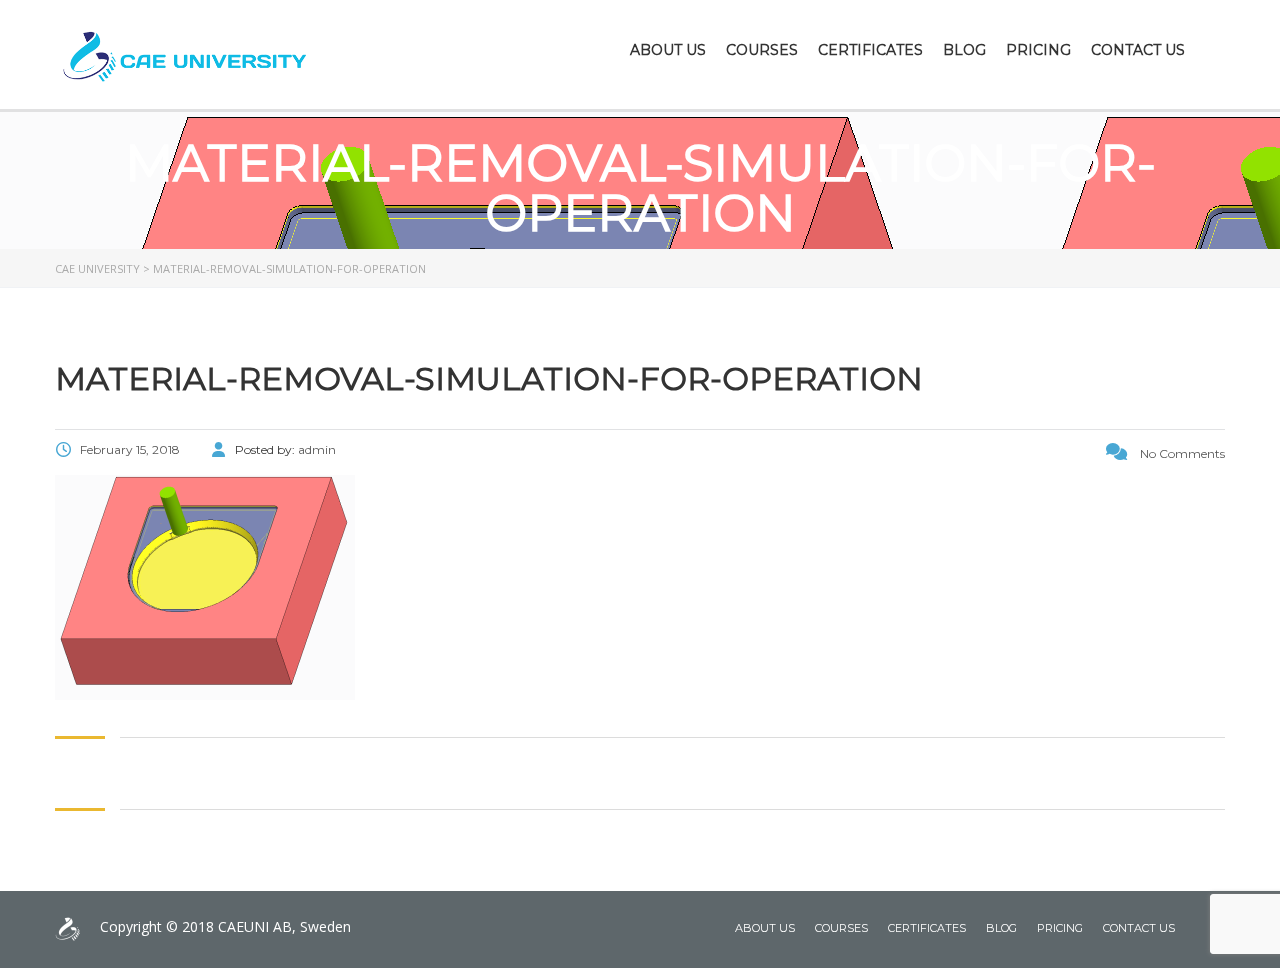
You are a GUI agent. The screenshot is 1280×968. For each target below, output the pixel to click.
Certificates (870, 50)
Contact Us (1138, 50)
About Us (668, 50)
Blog (964, 50)
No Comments (1181, 453)
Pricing (1038, 50)
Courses (762, 50)
